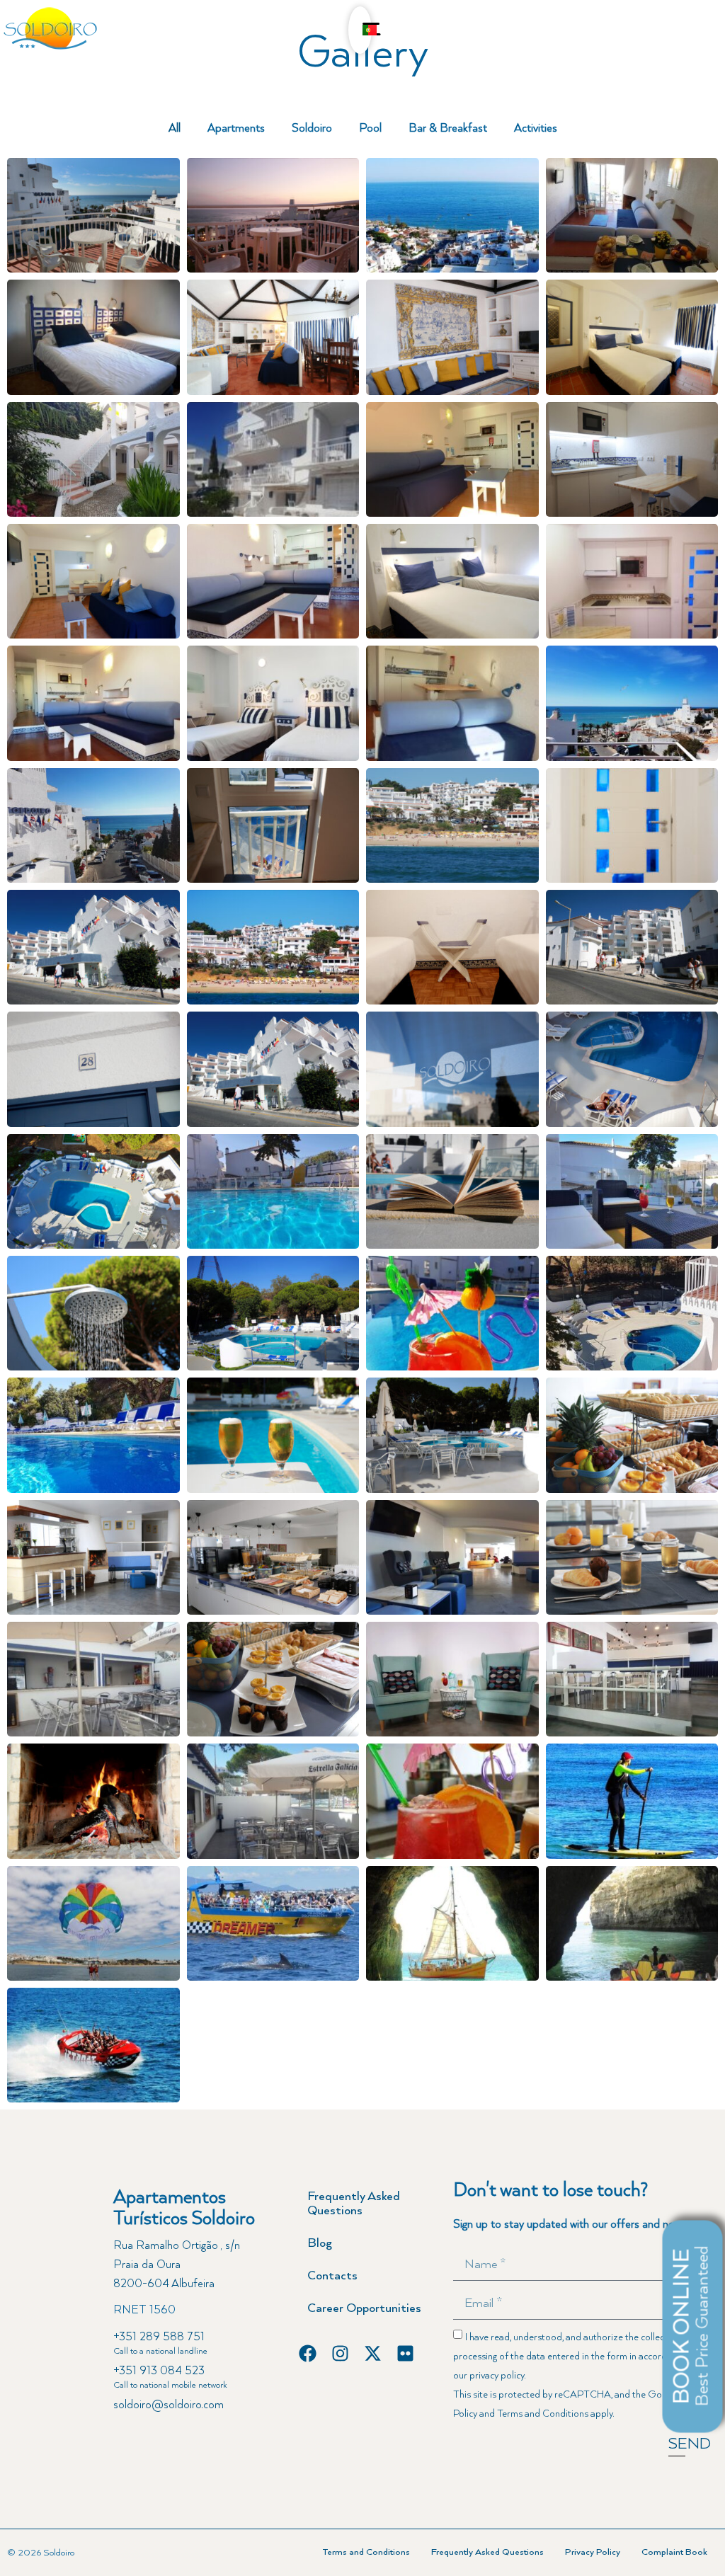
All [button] (175, 129)
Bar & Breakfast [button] (448, 129)
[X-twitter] (373, 2353)
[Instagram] (340, 2353)
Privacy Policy (593, 2552)
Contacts (332, 2276)
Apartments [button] (236, 129)
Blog (320, 2243)
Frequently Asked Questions (354, 2204)
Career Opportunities (364, 2308)
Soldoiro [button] (312, 129)
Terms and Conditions (543, 2414)
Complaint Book (674, 2552)
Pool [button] (370, 129)
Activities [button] (536, 129)
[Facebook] (308, 2353)
